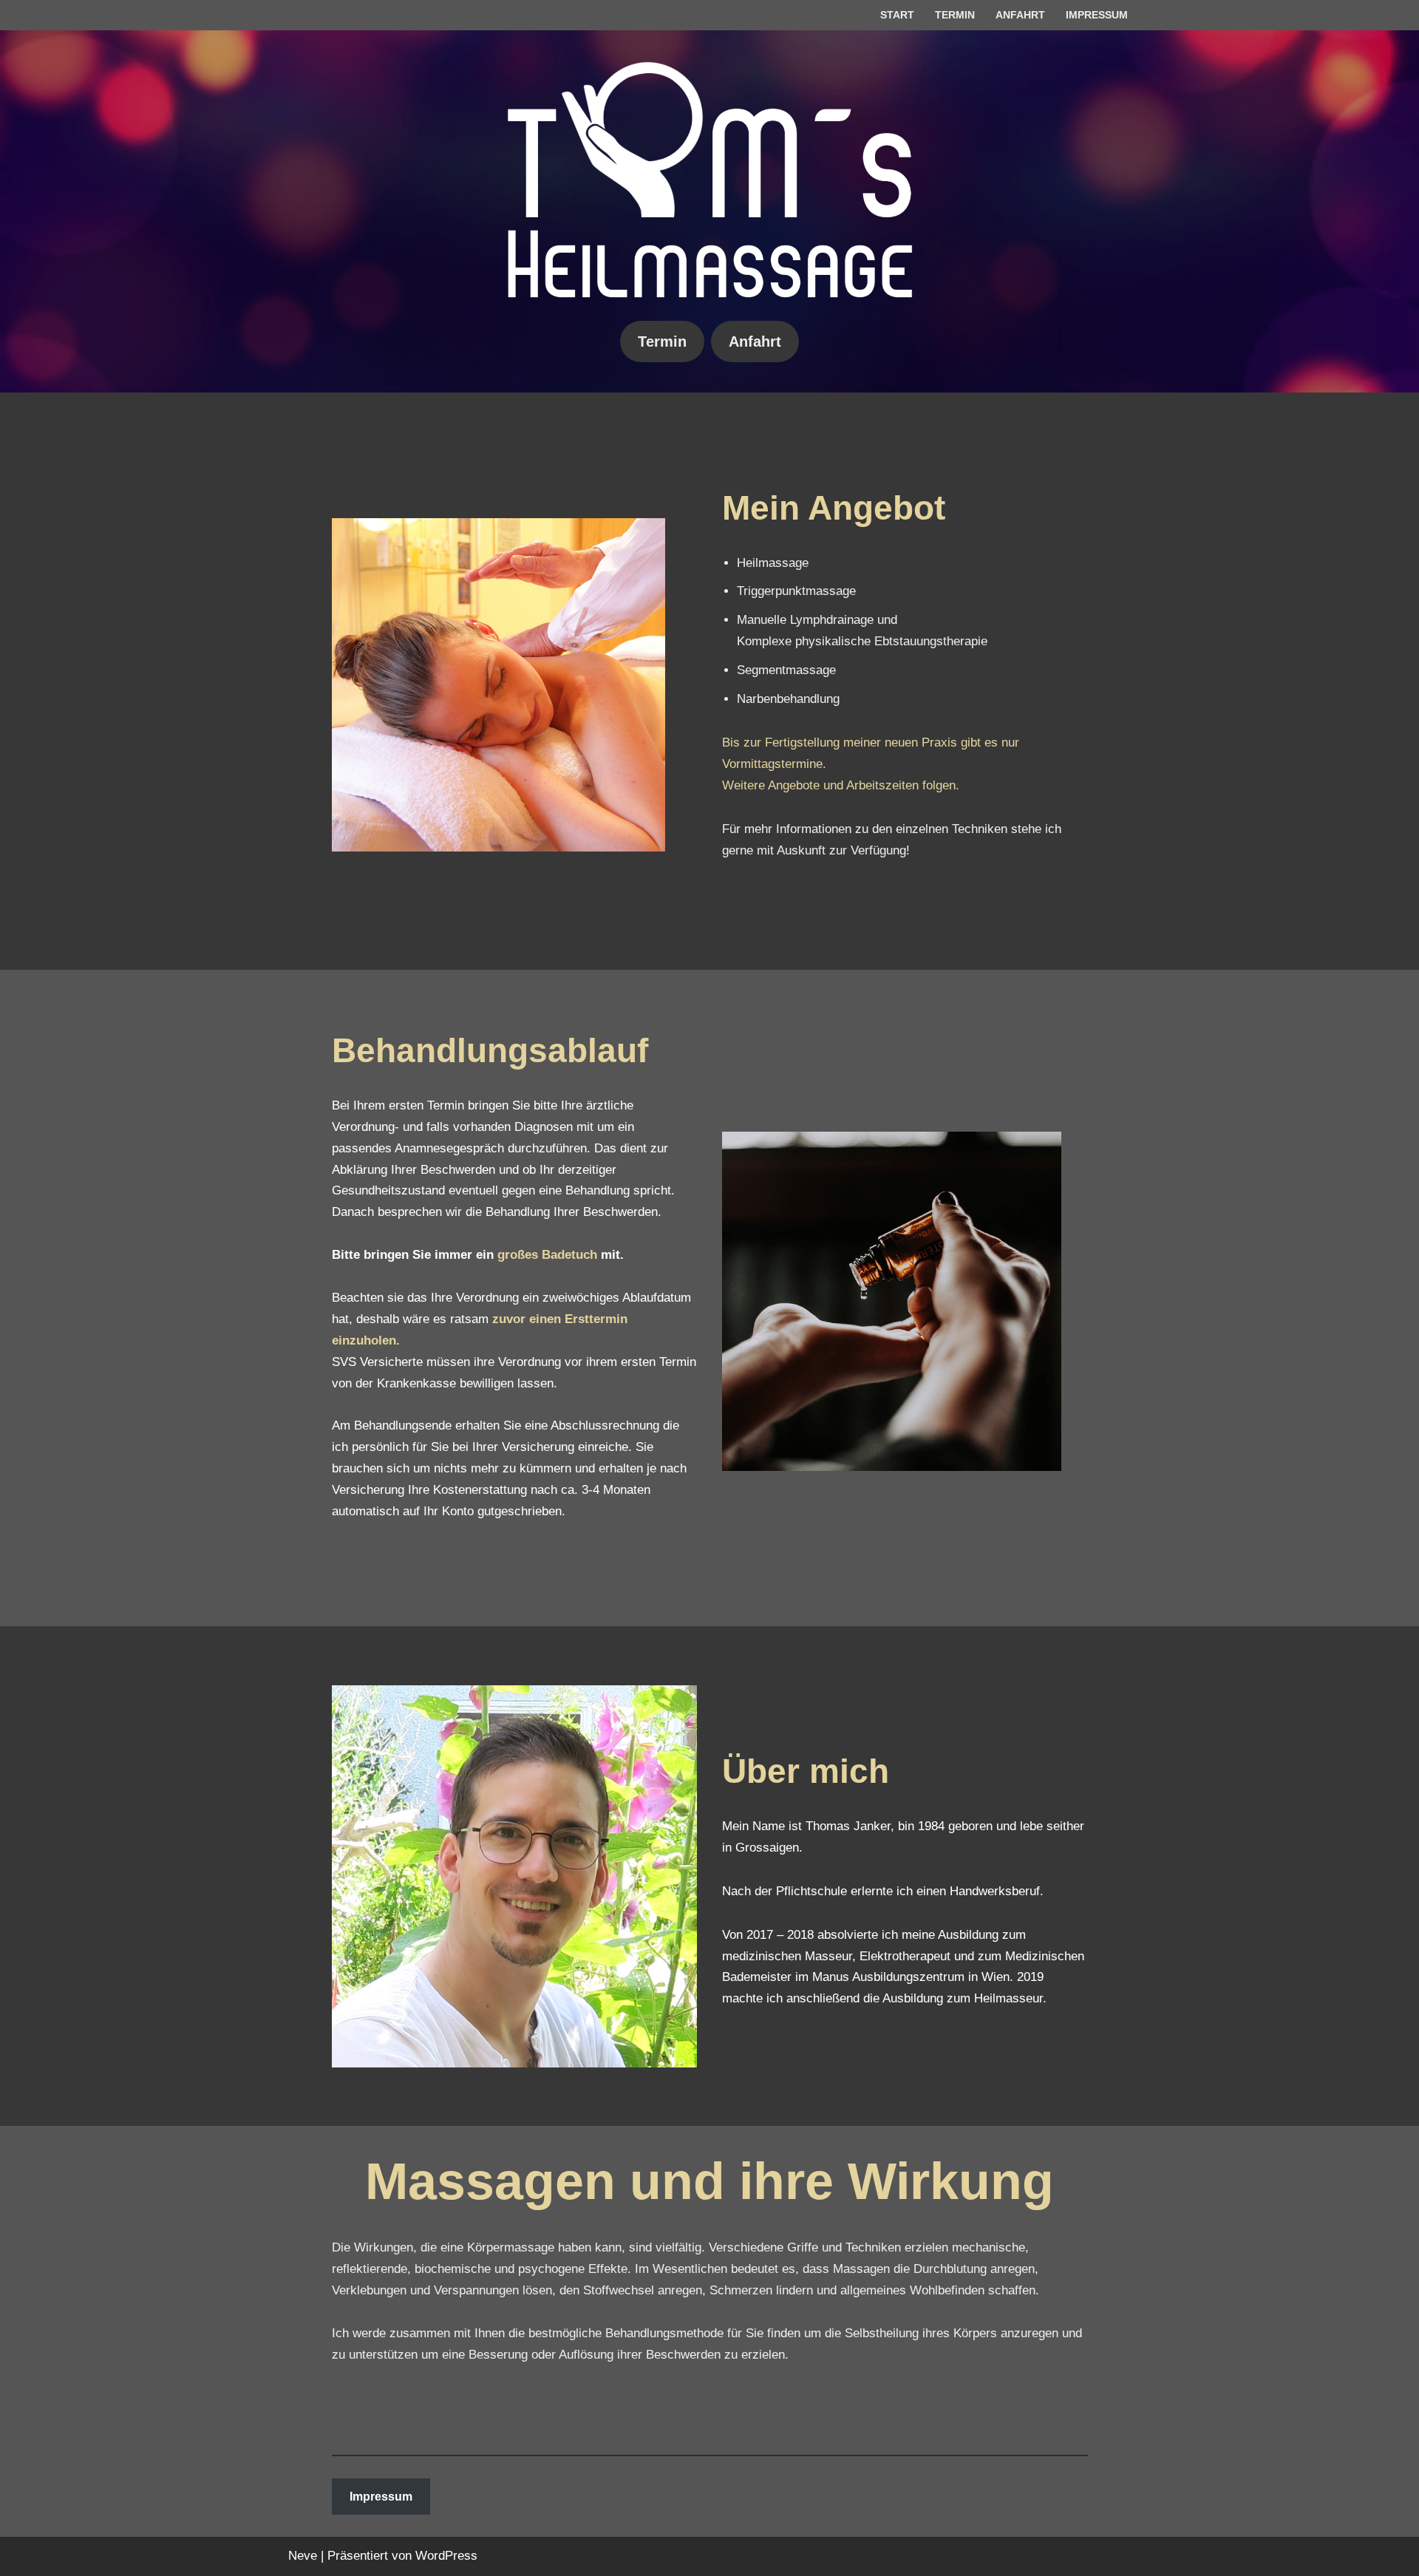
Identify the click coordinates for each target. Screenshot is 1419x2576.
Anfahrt (1020, 15)
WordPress (446, 2556)
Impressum (1097, 15)
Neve (303, 2556)
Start (897, 15)
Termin (955, 15)
